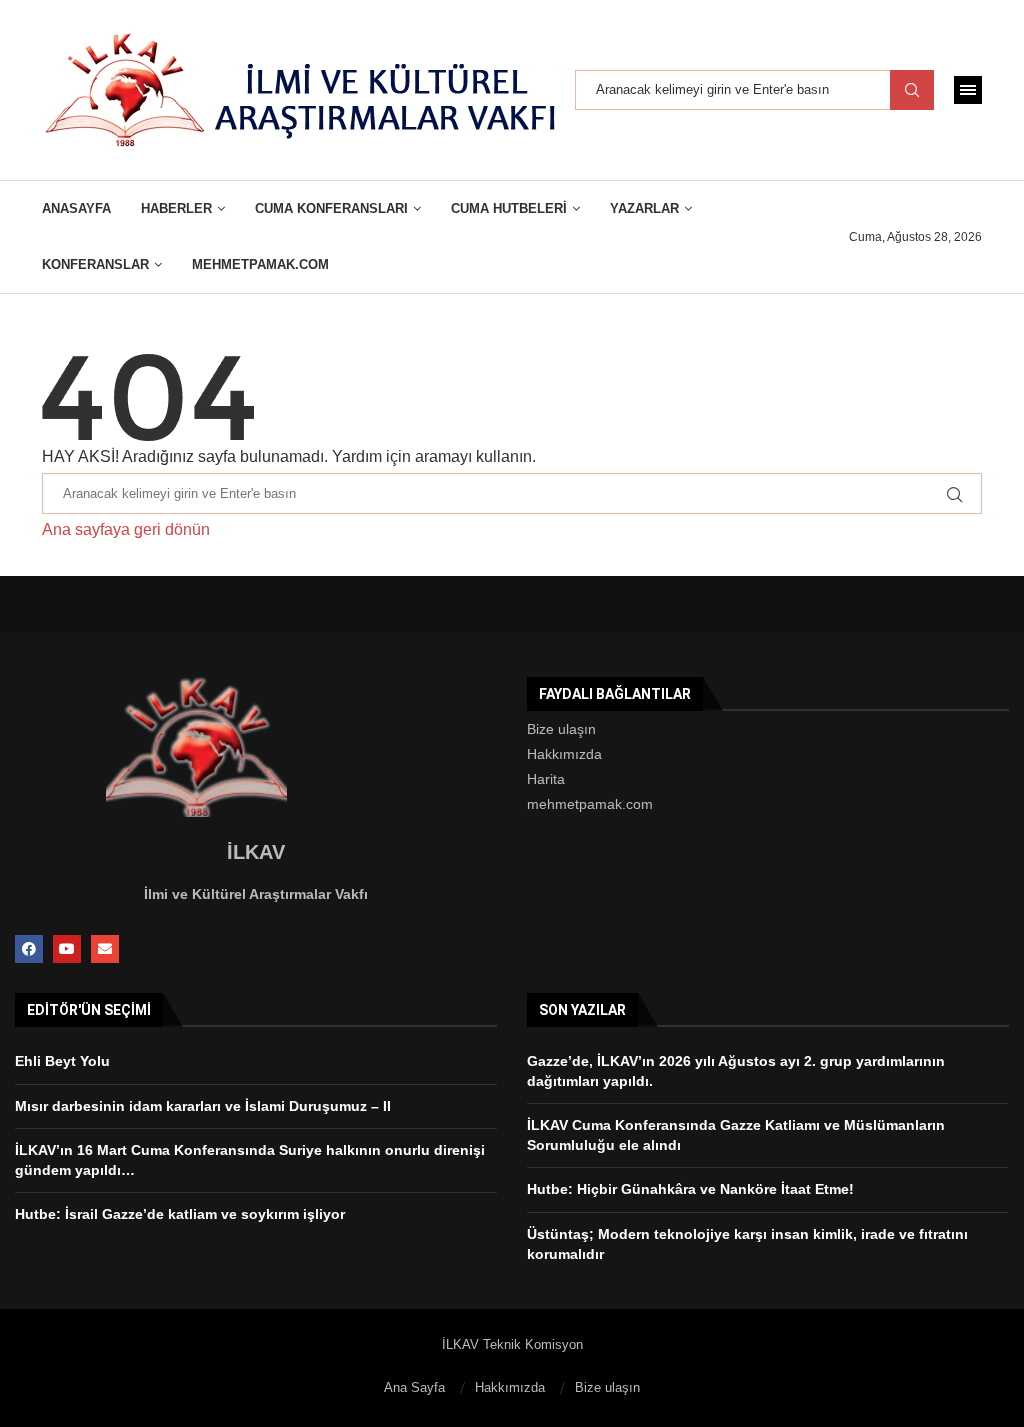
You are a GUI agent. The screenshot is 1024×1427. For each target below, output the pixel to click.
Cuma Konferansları (331, 208)
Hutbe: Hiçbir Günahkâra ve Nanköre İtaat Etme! (690, 1189)
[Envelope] (105, 949)
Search (912, 90)
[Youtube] (67, 949)
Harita (546, 779)
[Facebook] (29, 949)
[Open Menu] (968, 90)
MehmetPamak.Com (260, 264)
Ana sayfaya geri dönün (126, 529)
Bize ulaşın (561, 729)
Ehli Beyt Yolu (62, 1061)
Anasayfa (76, 208)
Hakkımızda (564, 754)
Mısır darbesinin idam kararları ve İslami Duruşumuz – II (203, 1106)
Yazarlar (644, 208)
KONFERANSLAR (95, 264)
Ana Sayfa (414, 1387)
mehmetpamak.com (590, 804)
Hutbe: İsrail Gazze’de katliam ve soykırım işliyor (180, 1214)
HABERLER (176, 208)
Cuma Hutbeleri (509, 208)
